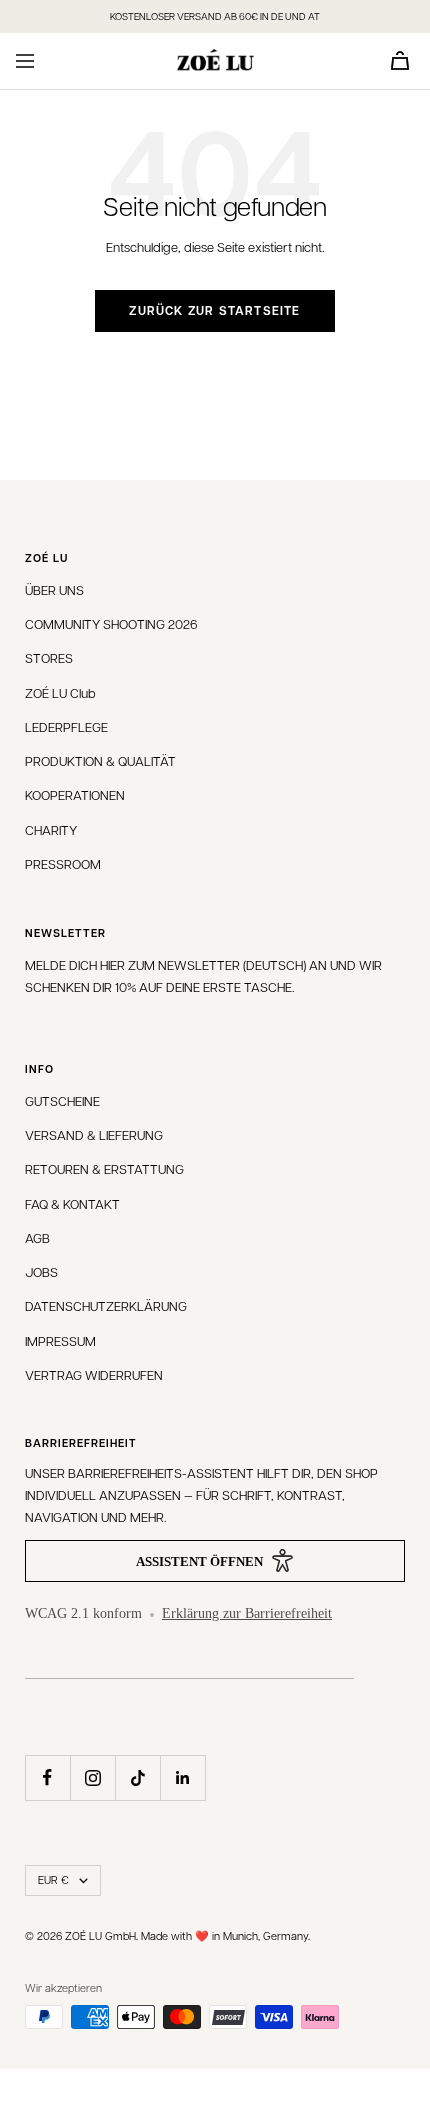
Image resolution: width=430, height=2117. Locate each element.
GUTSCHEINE (62, 1100)
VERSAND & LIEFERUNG (94, 1134)
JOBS (41, 1271)
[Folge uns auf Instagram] (92, 1777)
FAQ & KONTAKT (72, 1203)
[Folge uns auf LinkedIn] (182, 1777)
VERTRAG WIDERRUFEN (94, 1374)
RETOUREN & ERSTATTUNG (104, 1168)
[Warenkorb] (400, 60)
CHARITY (51, 829)
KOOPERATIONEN (75, 794)
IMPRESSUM (60, 1340)
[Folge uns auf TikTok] (137, 1777)
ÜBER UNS (54, 589)
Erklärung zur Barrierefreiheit (247, 1613)
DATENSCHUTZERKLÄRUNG (106, 1305)
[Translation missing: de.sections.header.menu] (25, 61)
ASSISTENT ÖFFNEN (199, 1561)
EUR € (53, 1879)
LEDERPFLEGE (66, 726)
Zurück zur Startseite (214, 310)
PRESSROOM (63, 863)
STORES (49, 657)
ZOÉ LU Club (60, 692)
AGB (37, 1237)
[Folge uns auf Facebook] (47, 1777)
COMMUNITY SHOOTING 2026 (111, 623)
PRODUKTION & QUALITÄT (100, 760)
